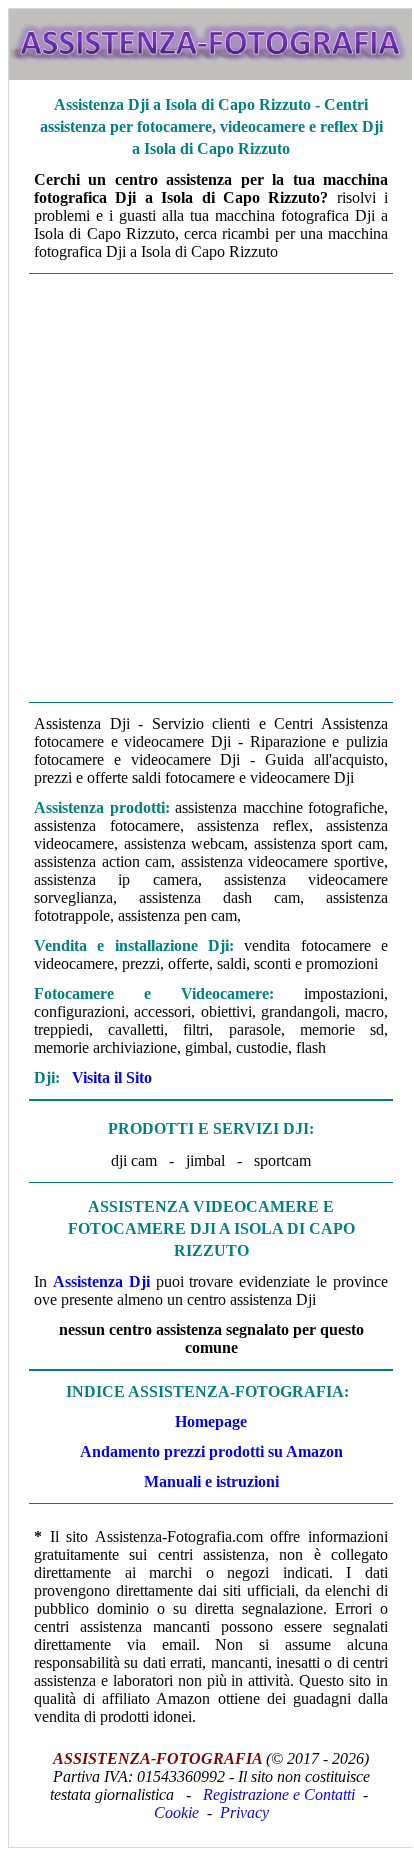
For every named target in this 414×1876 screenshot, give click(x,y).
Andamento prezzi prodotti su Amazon (211, 1451)
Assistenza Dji (101, 1281)
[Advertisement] (206, 488)
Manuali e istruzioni (211, 1481)
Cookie (176, 1812)
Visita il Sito (112, 1077)
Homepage (211, 1421)
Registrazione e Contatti (279, 1794)
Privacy (244, 1812)
